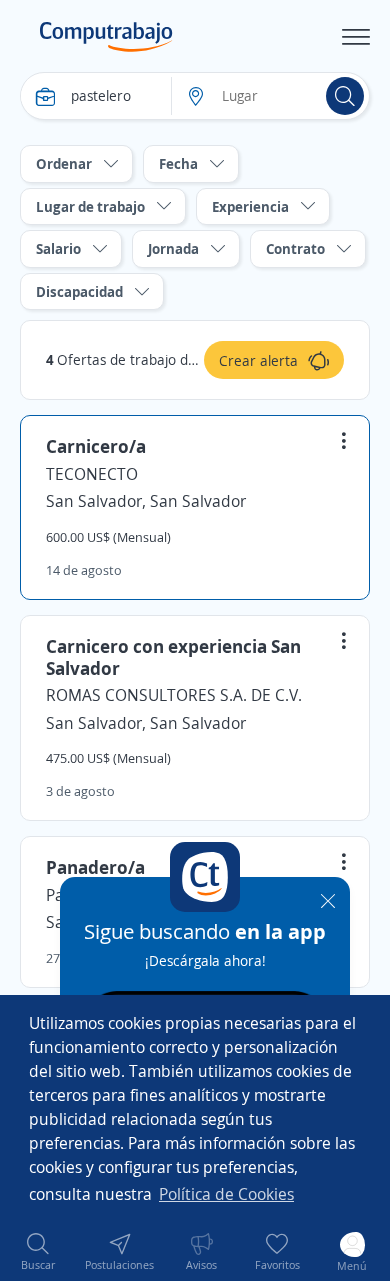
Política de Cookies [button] (226, 1194)
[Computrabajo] (106, 37)
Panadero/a (95, 867)
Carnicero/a (96, 446)
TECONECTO (92, 474)
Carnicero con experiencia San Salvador (173, 657)
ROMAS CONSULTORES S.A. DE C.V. (174, 695)
